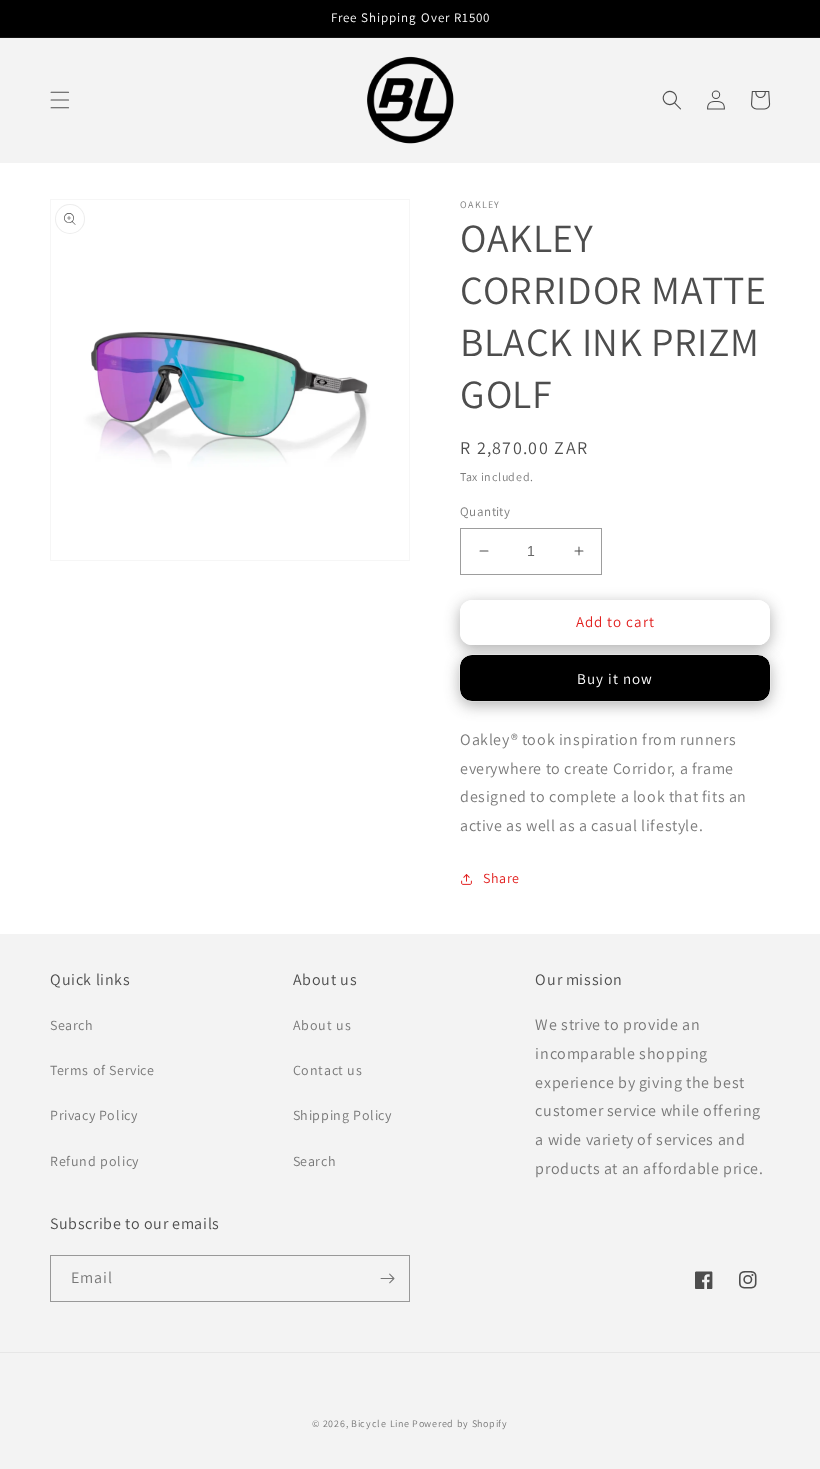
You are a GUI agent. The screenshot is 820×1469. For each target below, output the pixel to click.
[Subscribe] (387, 1278)
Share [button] (501, 878)
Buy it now (615, 678)
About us (322, 1025)
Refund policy (94, 1161)
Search (72, 1025)
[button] (60, 100)
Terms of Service (102, 1070)
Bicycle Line (380, 1423)
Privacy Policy (93, 1115)
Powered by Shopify (460, 1423)
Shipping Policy (342, 1115)
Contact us (328, 1070)
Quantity (485, 511)
